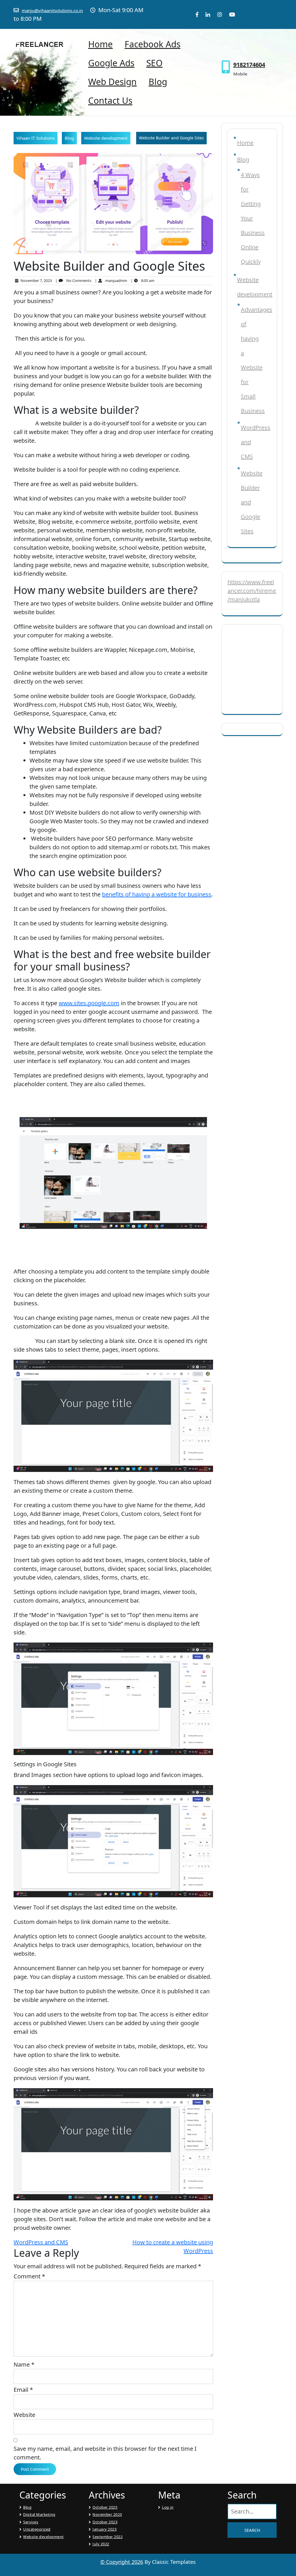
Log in (168, 2507)
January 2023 (104, 2529)
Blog (158, 82)
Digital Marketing (39, 2514)
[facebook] (197, 14)
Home (100, 44)
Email (23, 2390)
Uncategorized (37, 2529)
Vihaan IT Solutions (36, 138)
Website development (106, 138)
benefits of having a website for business (157, 894)
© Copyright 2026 (122, 2562)
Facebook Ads (152, 44)
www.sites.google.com (89, 1003)
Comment (29, 2276)
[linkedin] (205, 14)
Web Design (112, 82)
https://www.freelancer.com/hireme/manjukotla (252, 591)
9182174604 (249, 65)
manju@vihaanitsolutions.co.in (52, 10)
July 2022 (101, 2544)
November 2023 (107, 2514)
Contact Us (110, 100)
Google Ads (111, 63)
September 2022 (108, 2537)
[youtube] (229, 14)
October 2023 (105, 2522)
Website (24, 2415)
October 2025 (105, 2507)
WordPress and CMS (41, 2242)
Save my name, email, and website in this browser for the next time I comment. (105, 2453)
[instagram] (217, 14)
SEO (154, 63)
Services (31, 2522)
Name (24, 2364)
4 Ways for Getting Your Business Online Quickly (253, 218)
